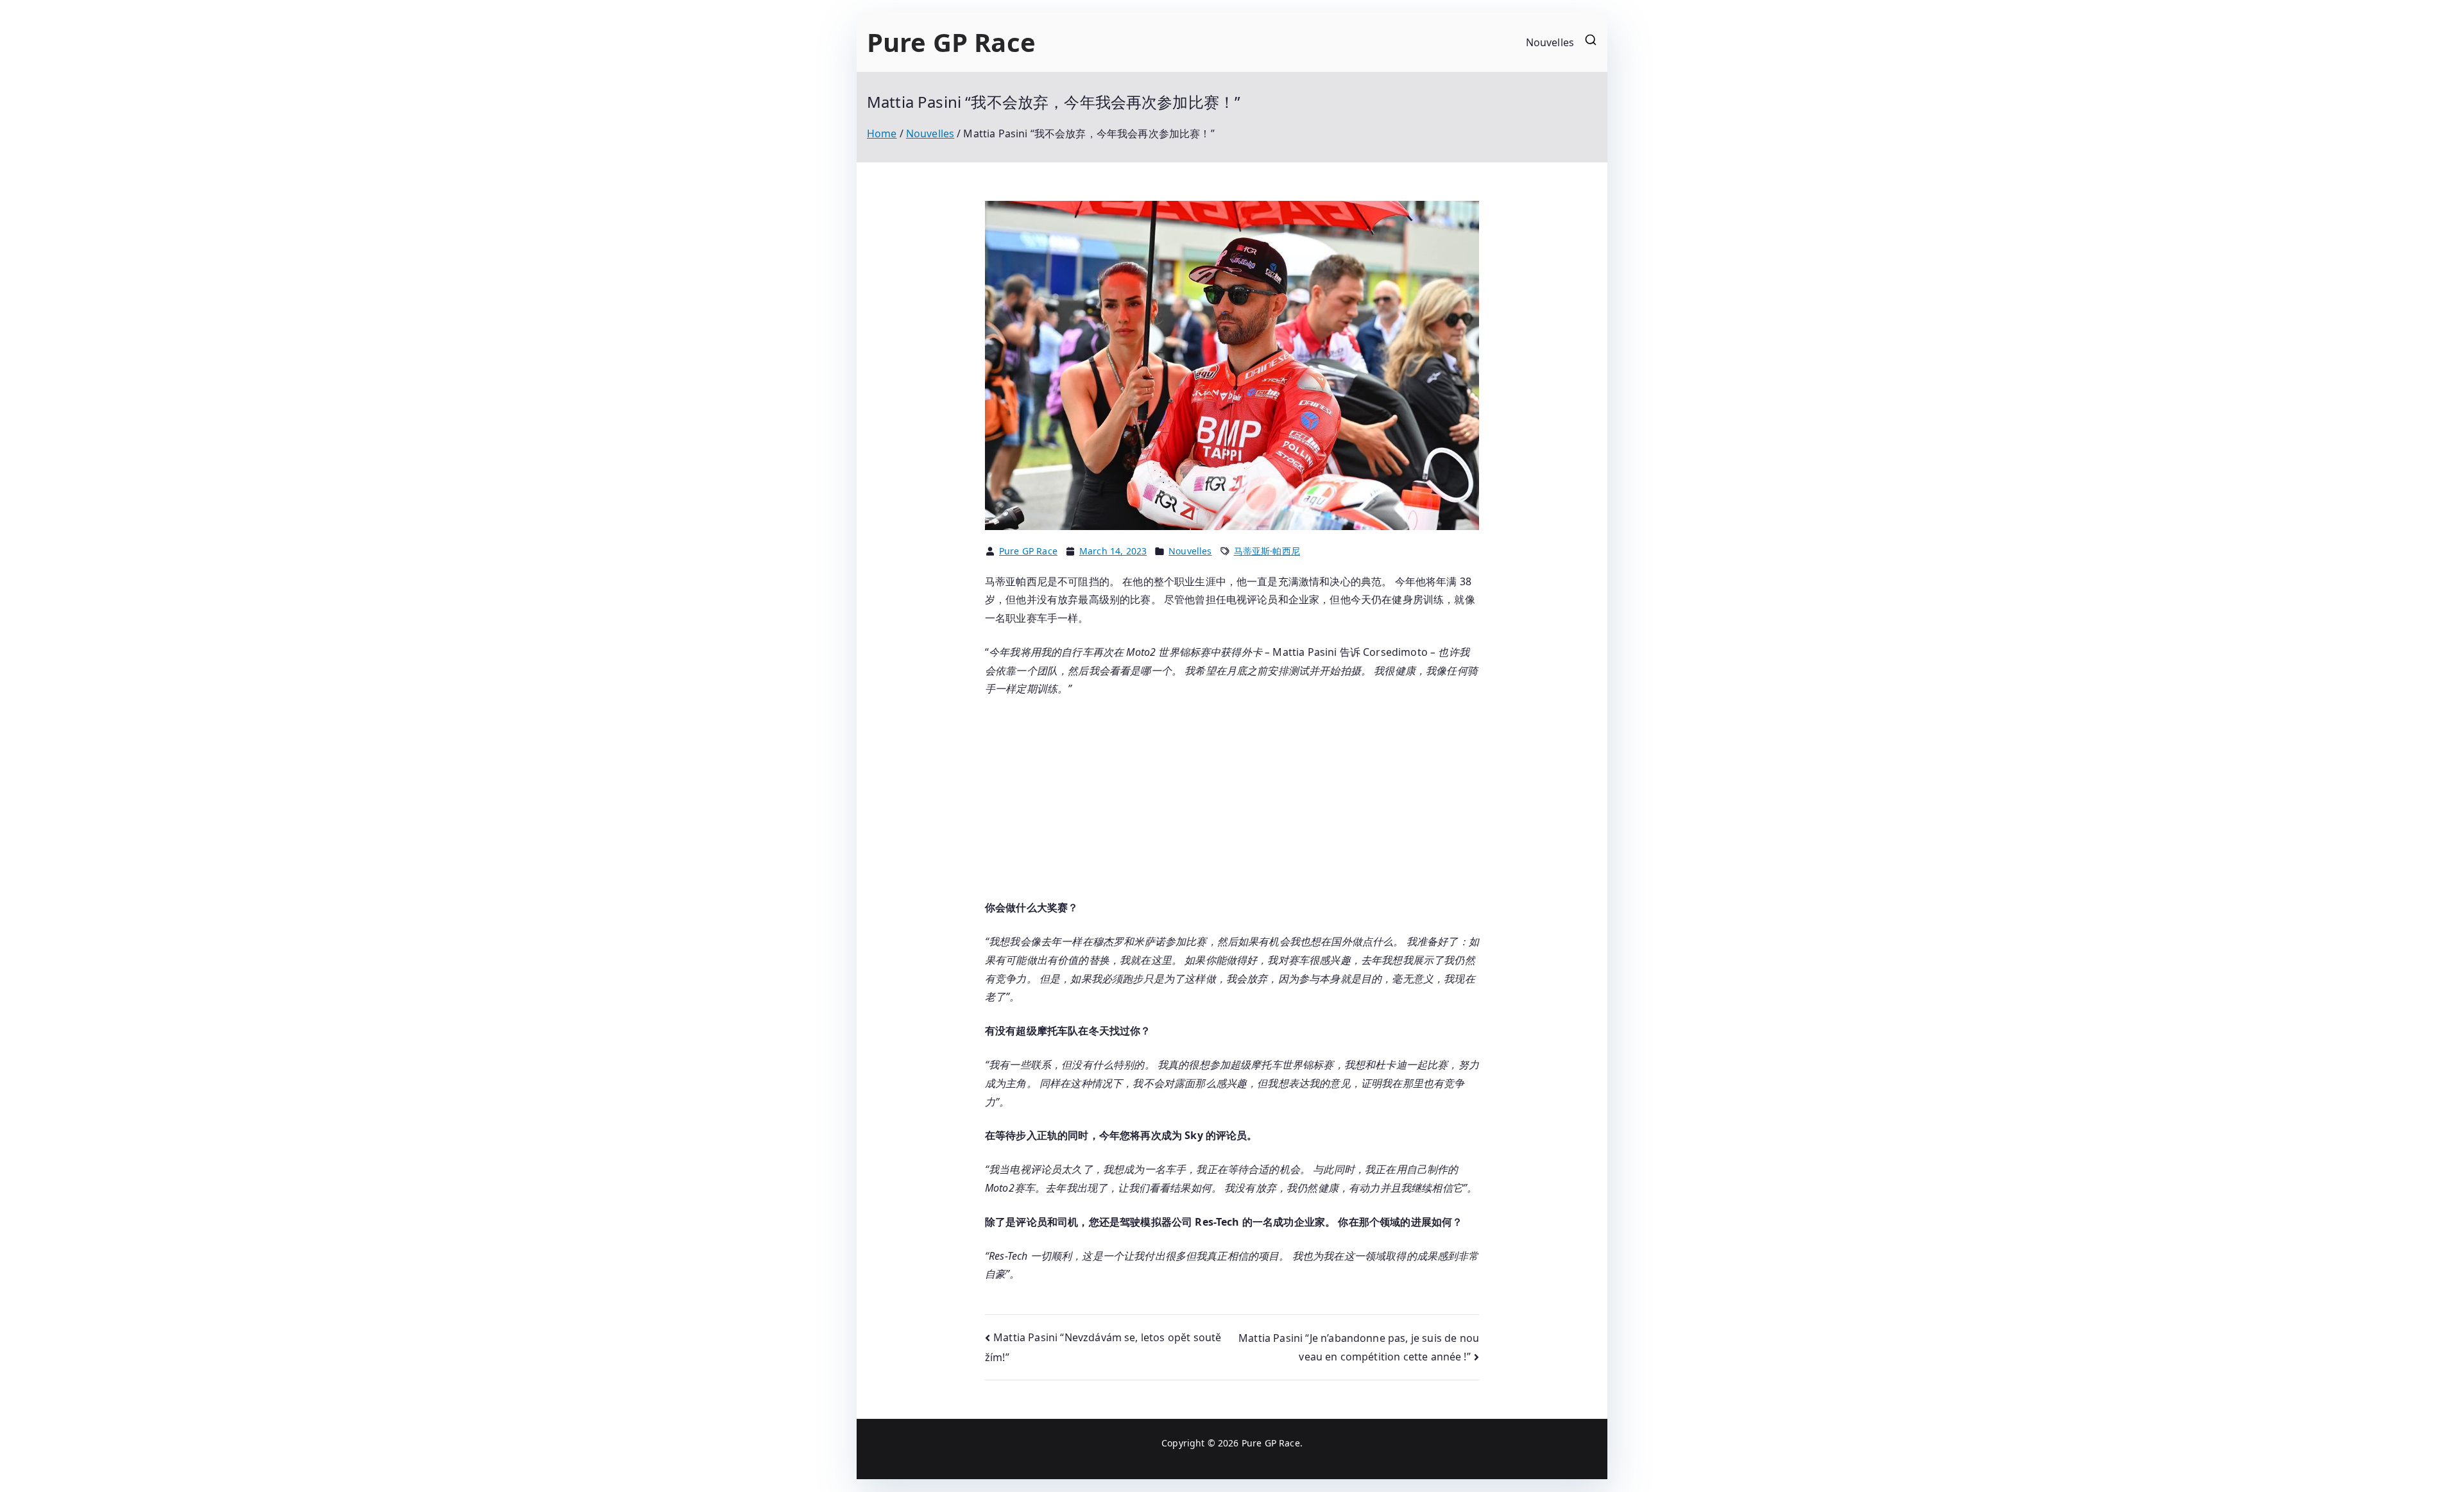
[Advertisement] (1232, 803)
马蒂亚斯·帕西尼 (1267, 551)
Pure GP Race (951, 42)
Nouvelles (1550, 42)
